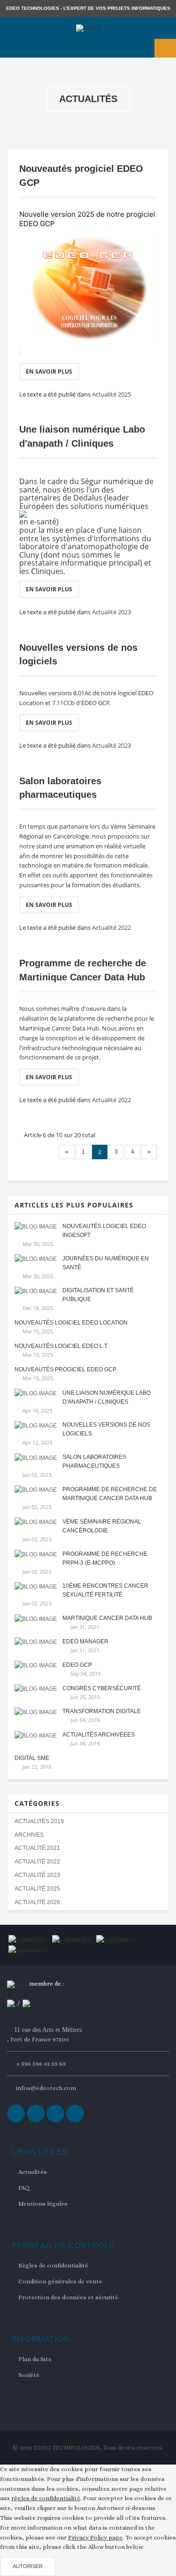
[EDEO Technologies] (88, 28)
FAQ (24, 2188)
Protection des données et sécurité (68, 2297)
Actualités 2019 (39, 1821)
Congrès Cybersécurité (102, 1688)
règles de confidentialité (46, 2498)
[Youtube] (75, 2113)
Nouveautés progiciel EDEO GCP (65, 1369)
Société (29, 2375)
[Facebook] (16, 2113)
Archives (29, 1835)
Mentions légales (43, 2204)
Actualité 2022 (111, 927)
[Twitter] (36, 2113)
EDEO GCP (77, 1665)
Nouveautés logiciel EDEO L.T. (61, 1346)
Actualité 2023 (111, 612)
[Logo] (17, 1984)
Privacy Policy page (95, 2537)
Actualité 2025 (111, 394)
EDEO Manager (85, 1641)
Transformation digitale (102, 1711)
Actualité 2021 (37, 1848)
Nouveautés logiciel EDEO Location (71, 1323)
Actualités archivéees (99, 1735)
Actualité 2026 (37, 1902)
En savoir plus (49, 372)
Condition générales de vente (60, 2281)
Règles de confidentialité (53, 2265)
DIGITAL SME (32, 1758)
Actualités (33, 2172)
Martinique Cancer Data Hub (107, 1618)
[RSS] (55, 2113)
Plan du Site (35, 2359)
